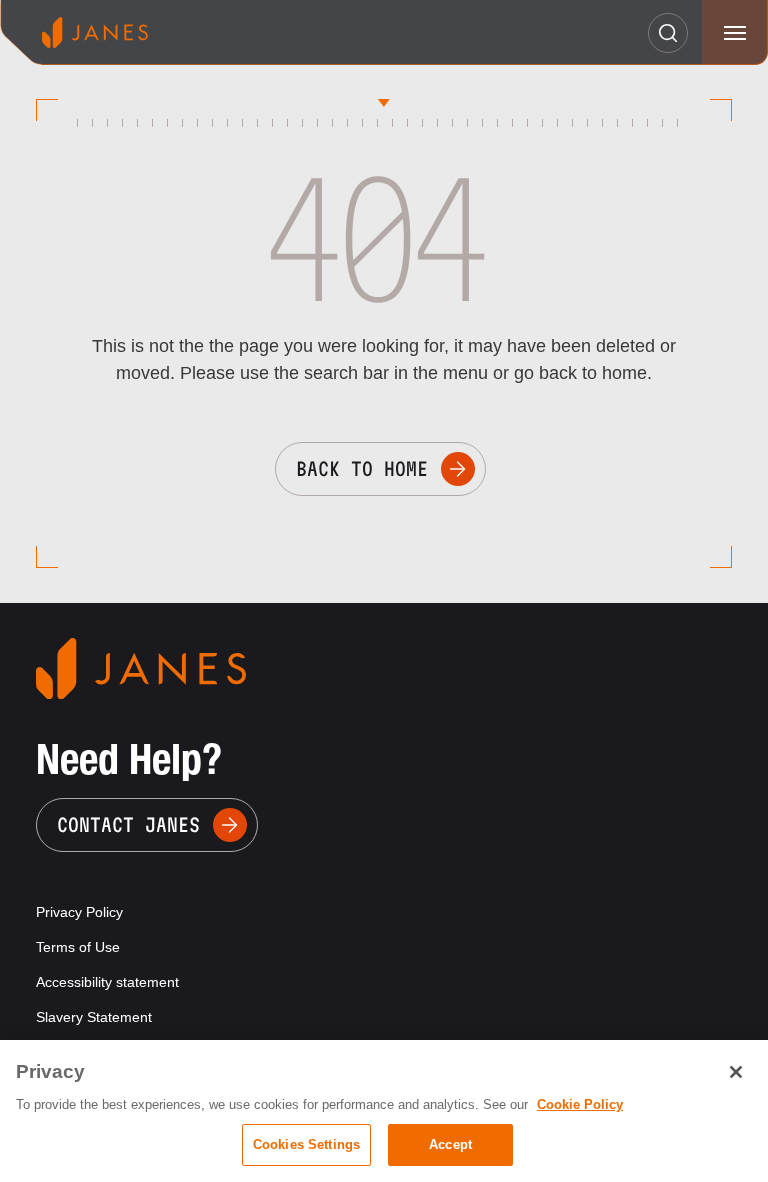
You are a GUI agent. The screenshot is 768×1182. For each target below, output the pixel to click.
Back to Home (362, 469)
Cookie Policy (580, 1104)
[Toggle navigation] (734, 32)
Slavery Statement (94, 1017)
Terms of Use (78, 947)
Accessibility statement (107, 982)
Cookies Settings (306, 1144)
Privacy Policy (79, 912)
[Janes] (95, 32)
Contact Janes (128, 825)
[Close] (736, 1072)
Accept (450, 1144)
